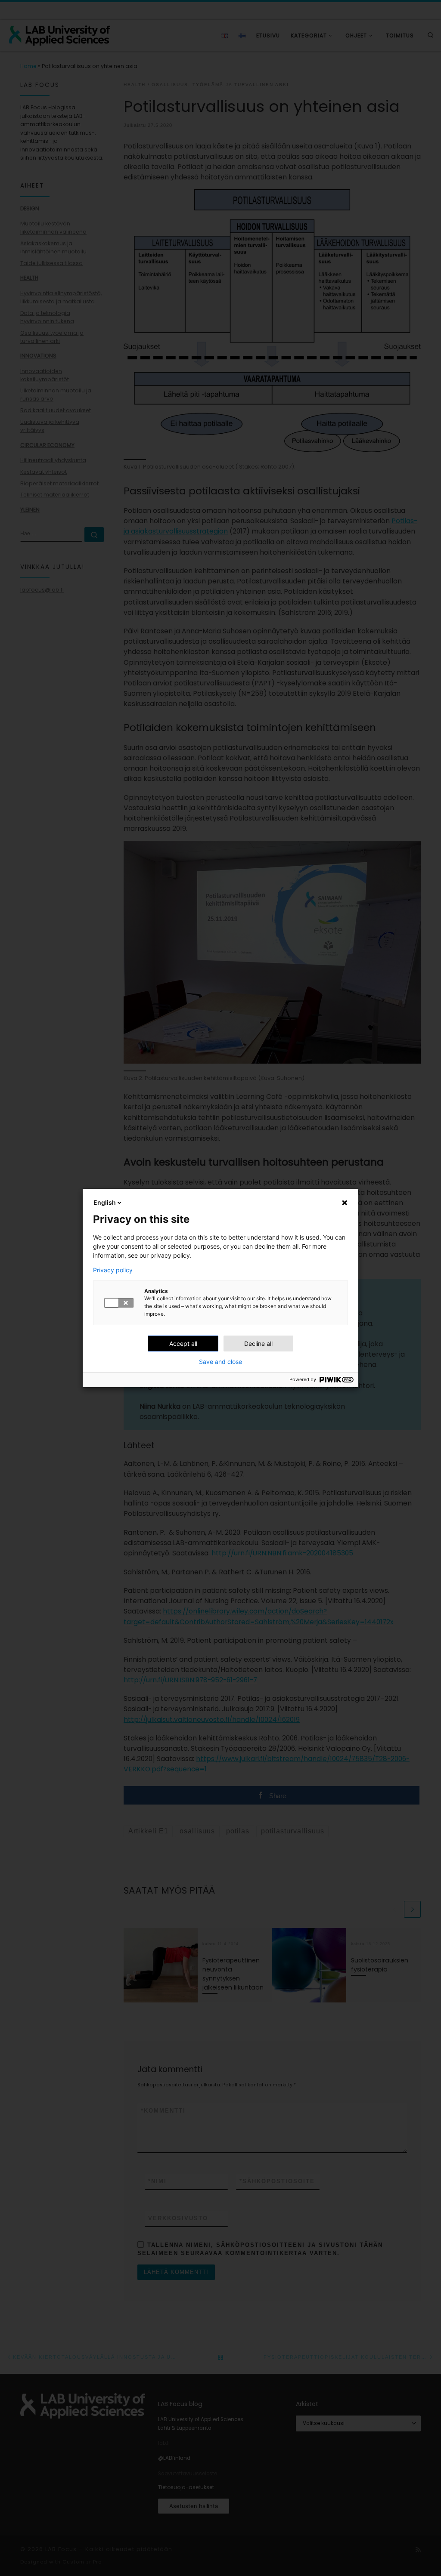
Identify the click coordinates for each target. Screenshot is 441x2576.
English (105, 1202)
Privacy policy (113, 1270)
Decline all (258, 1344)
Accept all (183, 1344)
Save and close (220, 1362)
